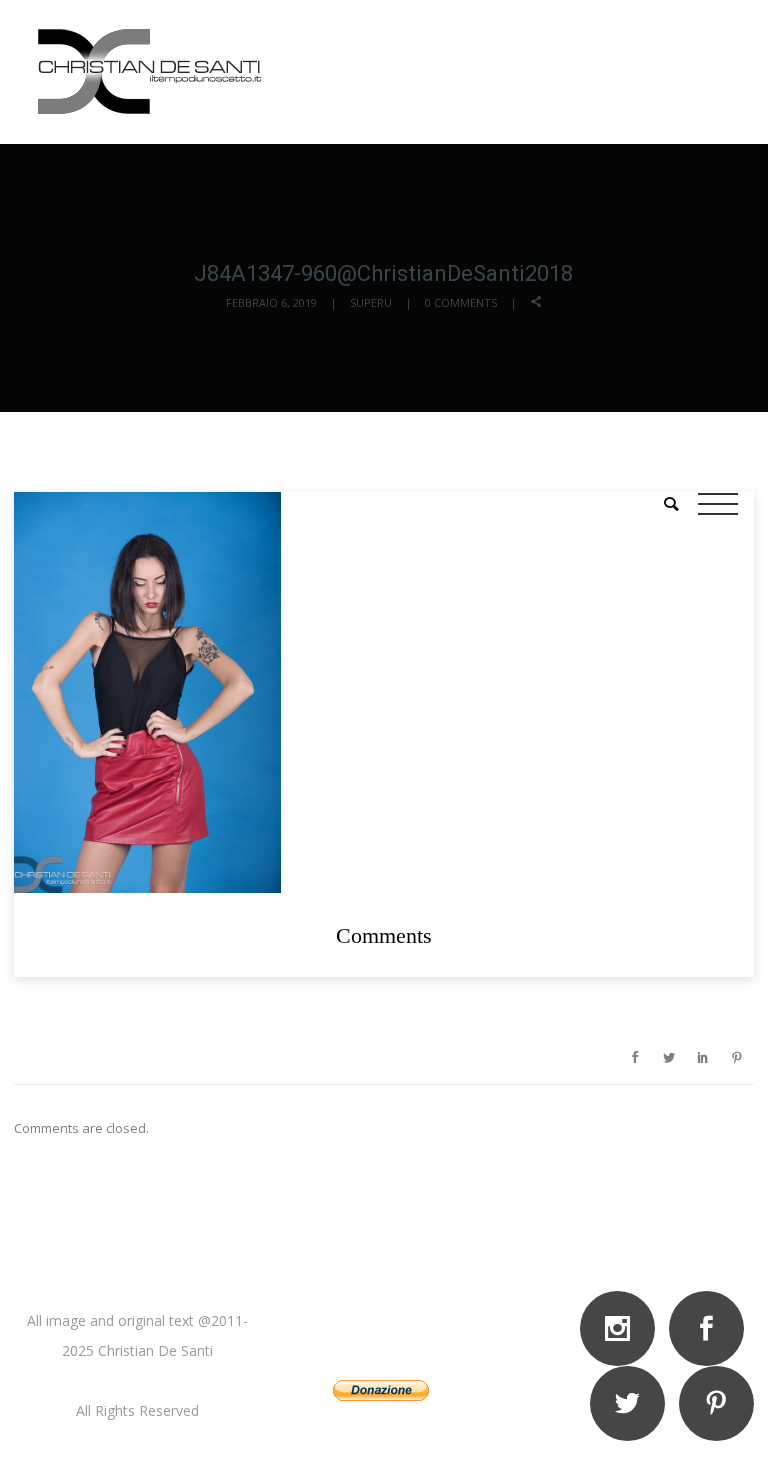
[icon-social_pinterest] (716, 1403)
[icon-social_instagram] (622, 1328)
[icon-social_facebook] (711, 1328)
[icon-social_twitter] (632, 1403)
